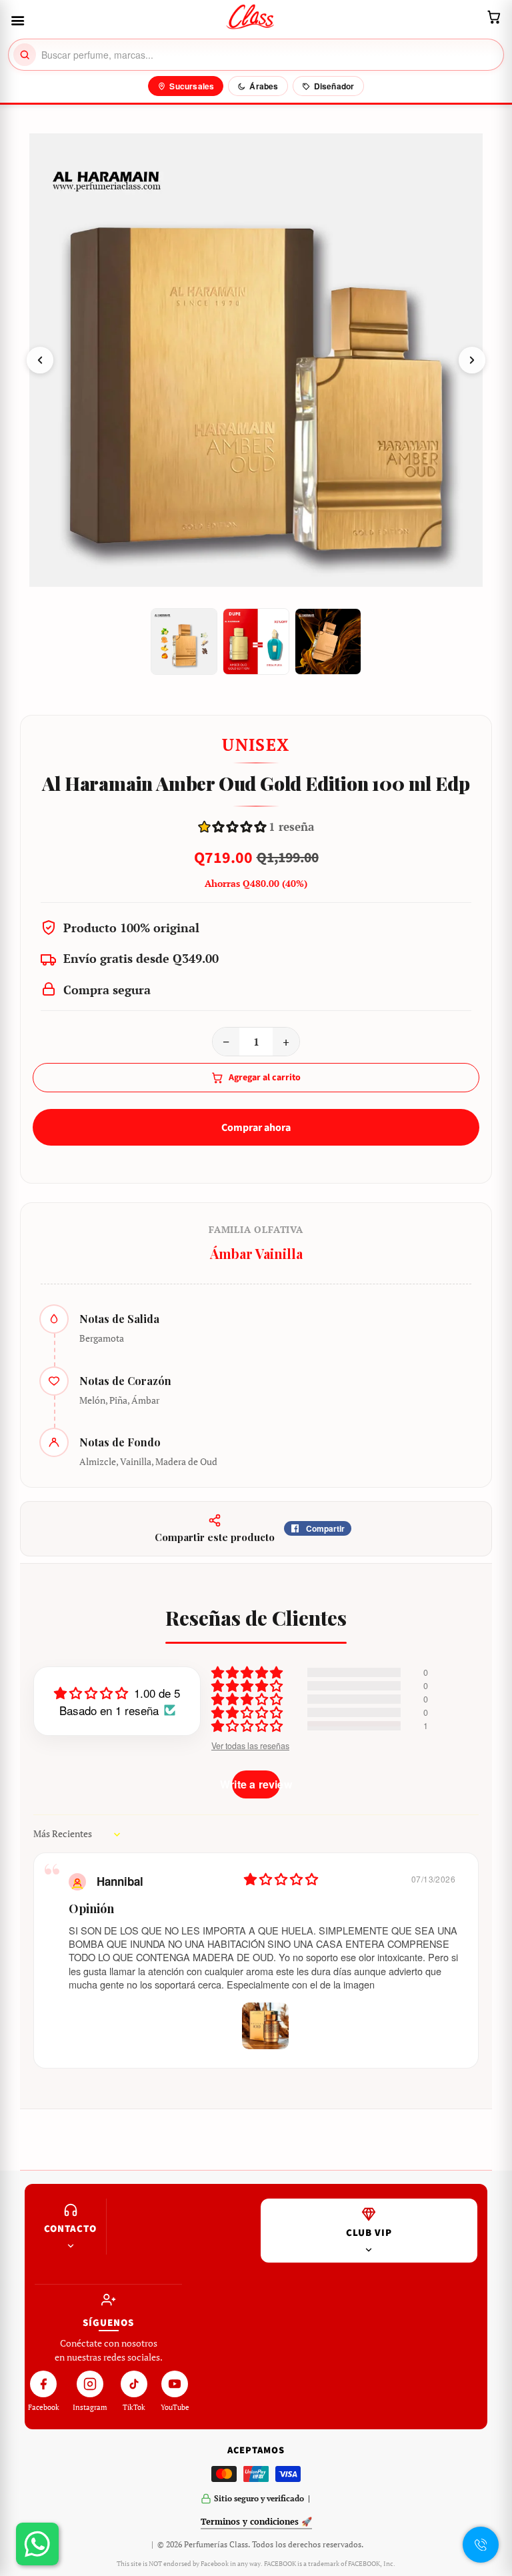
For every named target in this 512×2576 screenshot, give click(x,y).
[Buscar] (25, 55)
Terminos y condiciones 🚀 (256, 2521)
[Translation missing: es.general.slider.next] (472, 360)
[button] (234, 827)
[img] (281, 1879)
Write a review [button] (256, 1784)
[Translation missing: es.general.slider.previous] (40, 360)
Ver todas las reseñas (250, 1746)
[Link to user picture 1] (265, 2026)
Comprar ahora (256, 1128)
